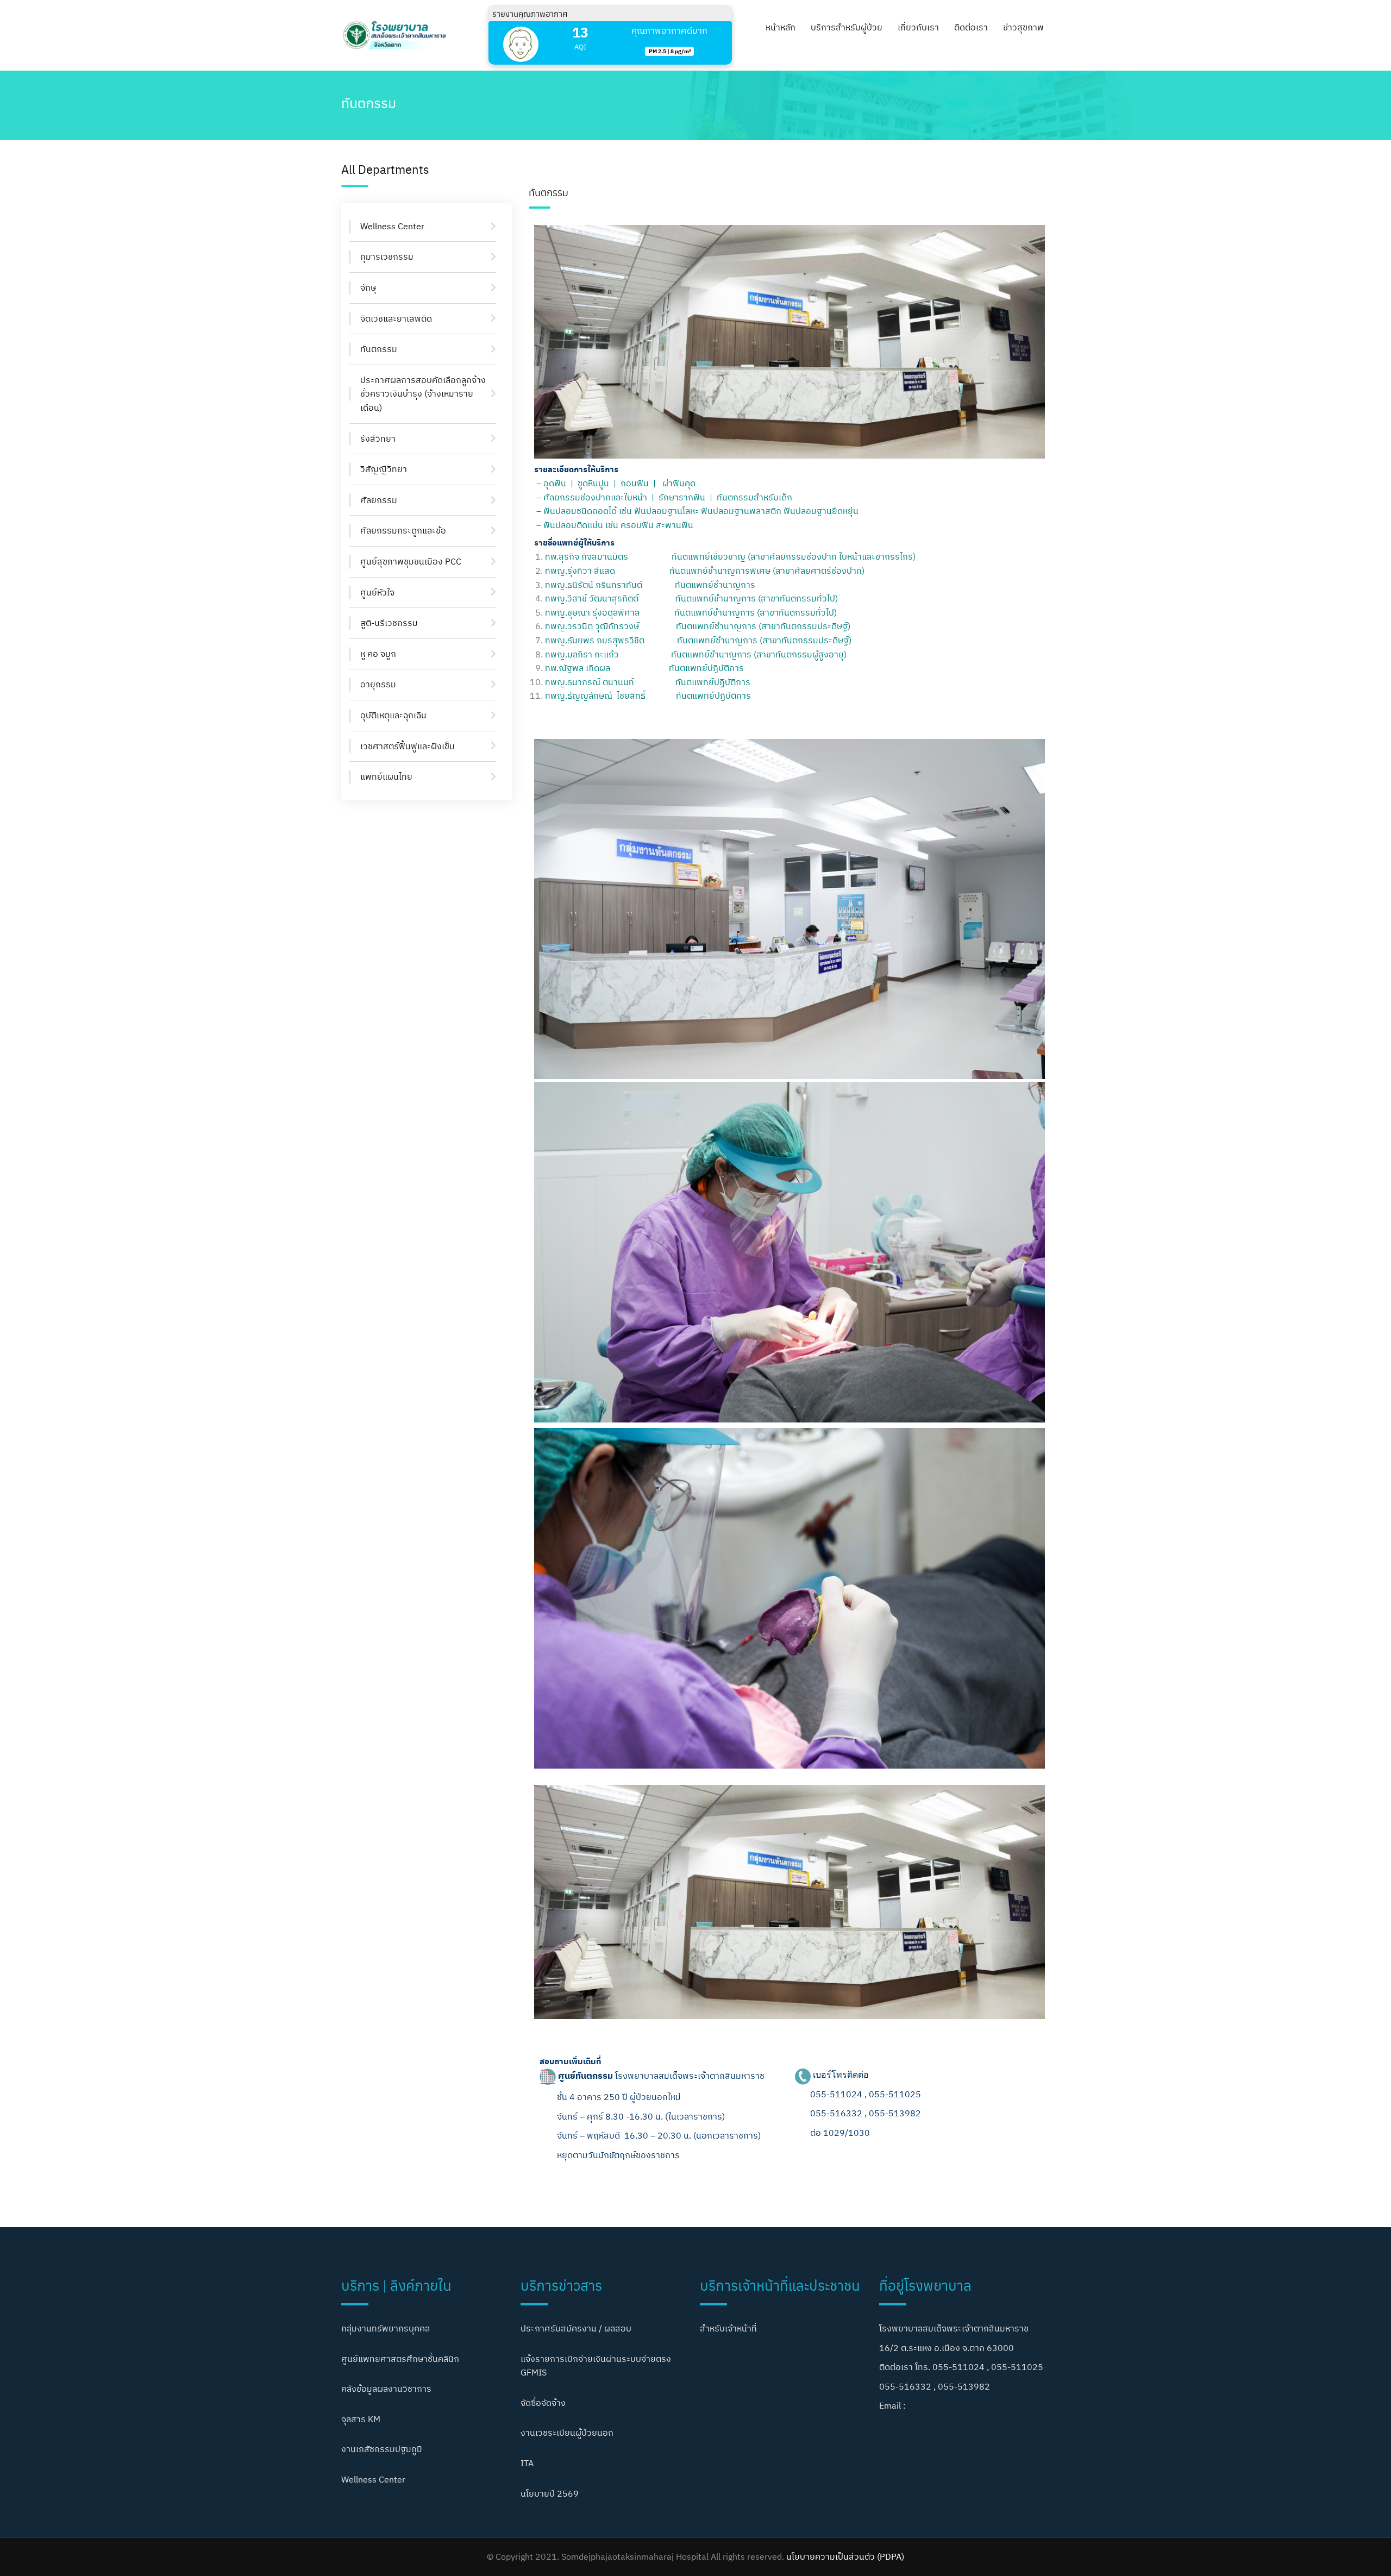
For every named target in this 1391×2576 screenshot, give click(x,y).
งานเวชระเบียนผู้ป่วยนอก (567, 2433)
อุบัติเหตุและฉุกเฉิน (393, 715)
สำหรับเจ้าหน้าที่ (728, 2328)
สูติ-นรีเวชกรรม (389, 623)
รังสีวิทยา (378, 438)
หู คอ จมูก (378, 654)
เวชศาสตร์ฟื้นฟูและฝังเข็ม (408, 746)
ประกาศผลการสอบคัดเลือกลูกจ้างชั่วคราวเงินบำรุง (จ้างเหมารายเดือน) (423, 394)
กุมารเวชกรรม (387, 256)
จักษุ (368, 287)
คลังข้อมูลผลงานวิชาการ (386, 2389)
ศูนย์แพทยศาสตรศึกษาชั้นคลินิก (400, 2359)
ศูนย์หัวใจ (377, 592)
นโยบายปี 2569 (550, 2493)
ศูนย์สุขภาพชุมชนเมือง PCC (411, 561)
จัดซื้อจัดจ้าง (543, 2403)
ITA (527, 2463)
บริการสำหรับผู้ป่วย (847, 27)
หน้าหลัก (781, 27)
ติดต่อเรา (971, 27)
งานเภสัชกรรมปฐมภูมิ (382, 2449)
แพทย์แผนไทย (386, 776)
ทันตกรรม (379, 349)
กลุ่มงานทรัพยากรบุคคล (386, 2328)
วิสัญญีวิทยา (384, 469)
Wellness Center (392, 226)
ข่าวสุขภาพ (1023, 27)
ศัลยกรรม (379, 500)
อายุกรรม (378, 684)
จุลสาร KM (361, 2419)
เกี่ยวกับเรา (918, 27)
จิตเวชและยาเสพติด (396, 318)
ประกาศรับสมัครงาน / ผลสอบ (576, 2328)
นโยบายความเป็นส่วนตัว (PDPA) (845, 2556)
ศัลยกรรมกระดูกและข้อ (403, 530)
